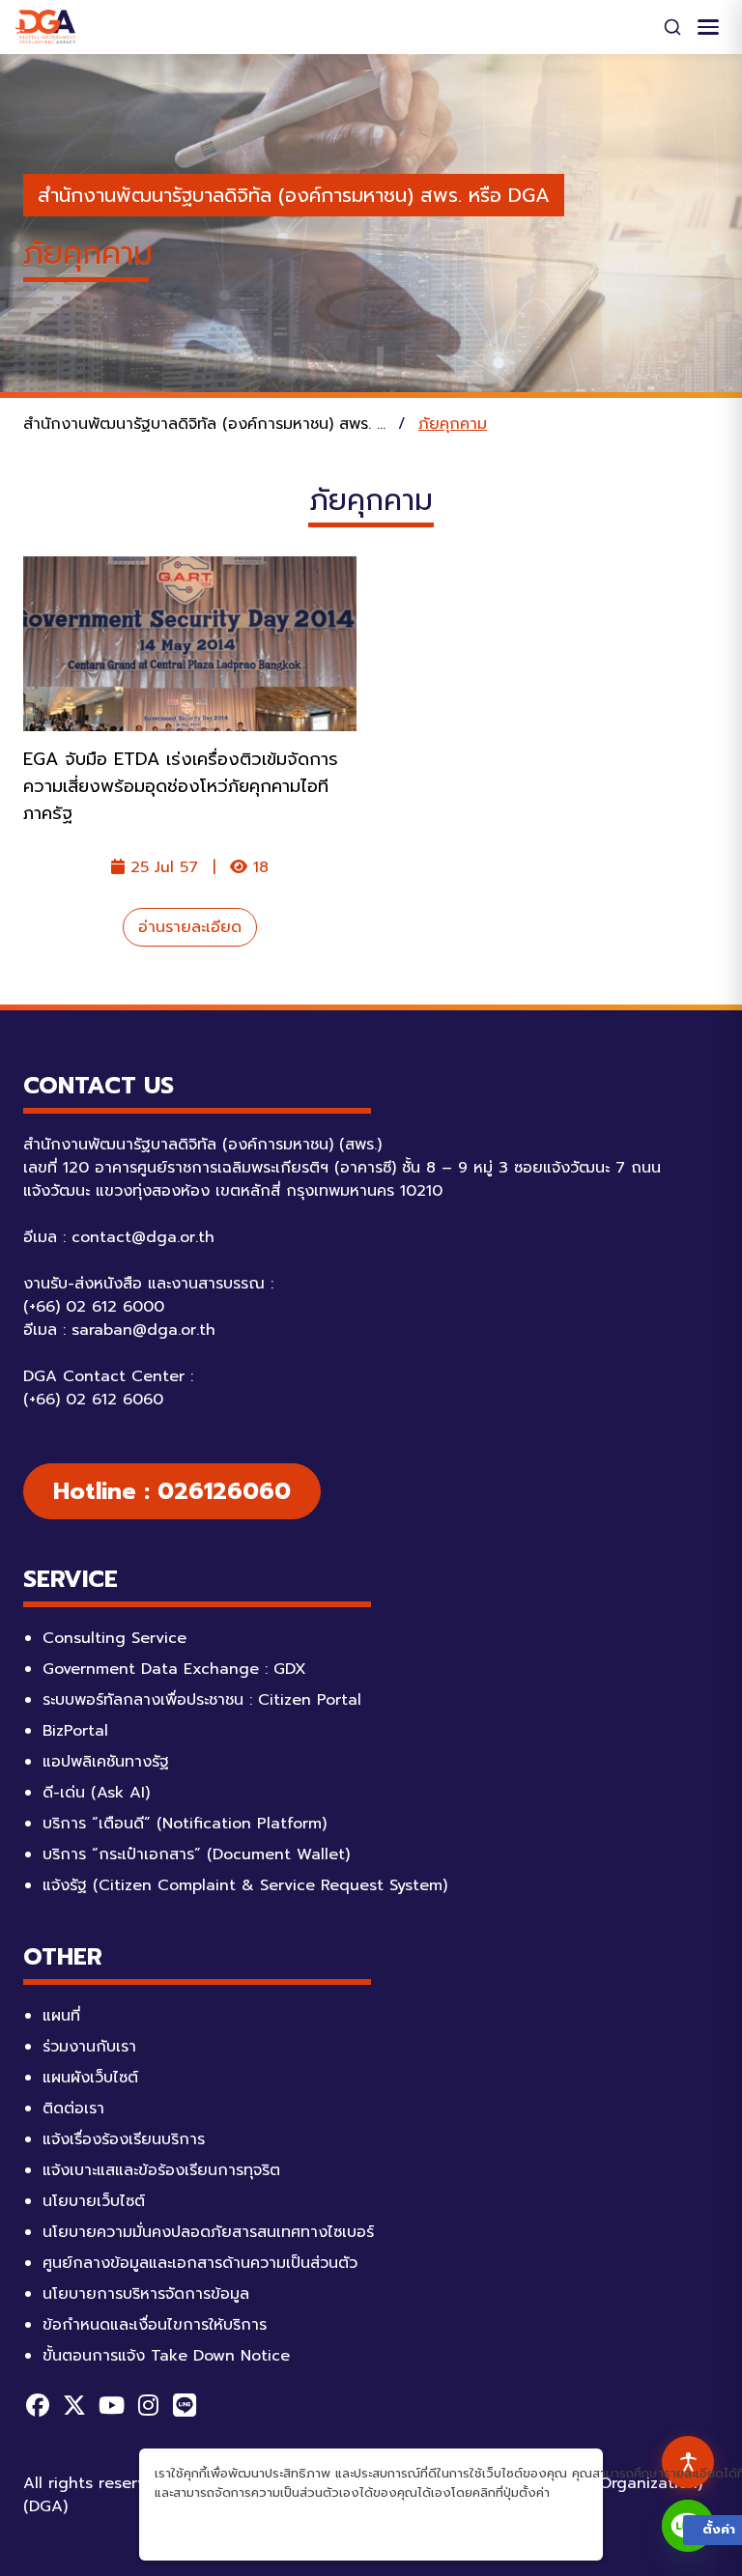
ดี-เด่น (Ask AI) (96, 1793)
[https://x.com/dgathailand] (74, 2405)
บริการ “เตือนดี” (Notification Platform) (185, 1824)
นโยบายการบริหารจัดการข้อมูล (146, 2294)
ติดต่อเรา (73, 2109)
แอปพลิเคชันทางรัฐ (106, 1762)
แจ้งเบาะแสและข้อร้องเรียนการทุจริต (161, 2170)
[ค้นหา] (672, 27)
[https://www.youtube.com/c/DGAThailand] (111, 2405)
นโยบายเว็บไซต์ (94, 2201)
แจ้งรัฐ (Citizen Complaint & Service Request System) (245, 1885)
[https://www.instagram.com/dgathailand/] (148, 2405)
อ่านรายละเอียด (190, 927)
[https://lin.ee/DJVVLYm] (185, 2405)
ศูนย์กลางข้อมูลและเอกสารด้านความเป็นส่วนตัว (200, 2263)
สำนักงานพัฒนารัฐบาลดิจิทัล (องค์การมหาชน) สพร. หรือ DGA (294, 195)
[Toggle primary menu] (708, 27)
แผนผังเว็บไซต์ (90, 2078)
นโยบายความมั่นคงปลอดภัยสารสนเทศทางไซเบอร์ (208, 2232)
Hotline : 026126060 (172, 1491)
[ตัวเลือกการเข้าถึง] (688, 2462)
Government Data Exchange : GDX (174, 1669)
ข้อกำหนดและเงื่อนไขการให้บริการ (155, 2325)
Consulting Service (114, 1638)
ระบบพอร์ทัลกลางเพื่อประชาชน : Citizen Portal (202, 1700)
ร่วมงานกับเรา (89, 2047)
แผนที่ (61, 2016)
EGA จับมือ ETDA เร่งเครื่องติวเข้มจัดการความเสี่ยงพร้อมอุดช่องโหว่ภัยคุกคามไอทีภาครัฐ (181, 786)
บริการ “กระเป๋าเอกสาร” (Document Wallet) (196, 1854)
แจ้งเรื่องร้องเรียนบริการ (124, 2139)
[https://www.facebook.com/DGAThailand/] (38, 2405)
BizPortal (75, 1731)
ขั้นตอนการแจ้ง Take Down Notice (166, 2356)
